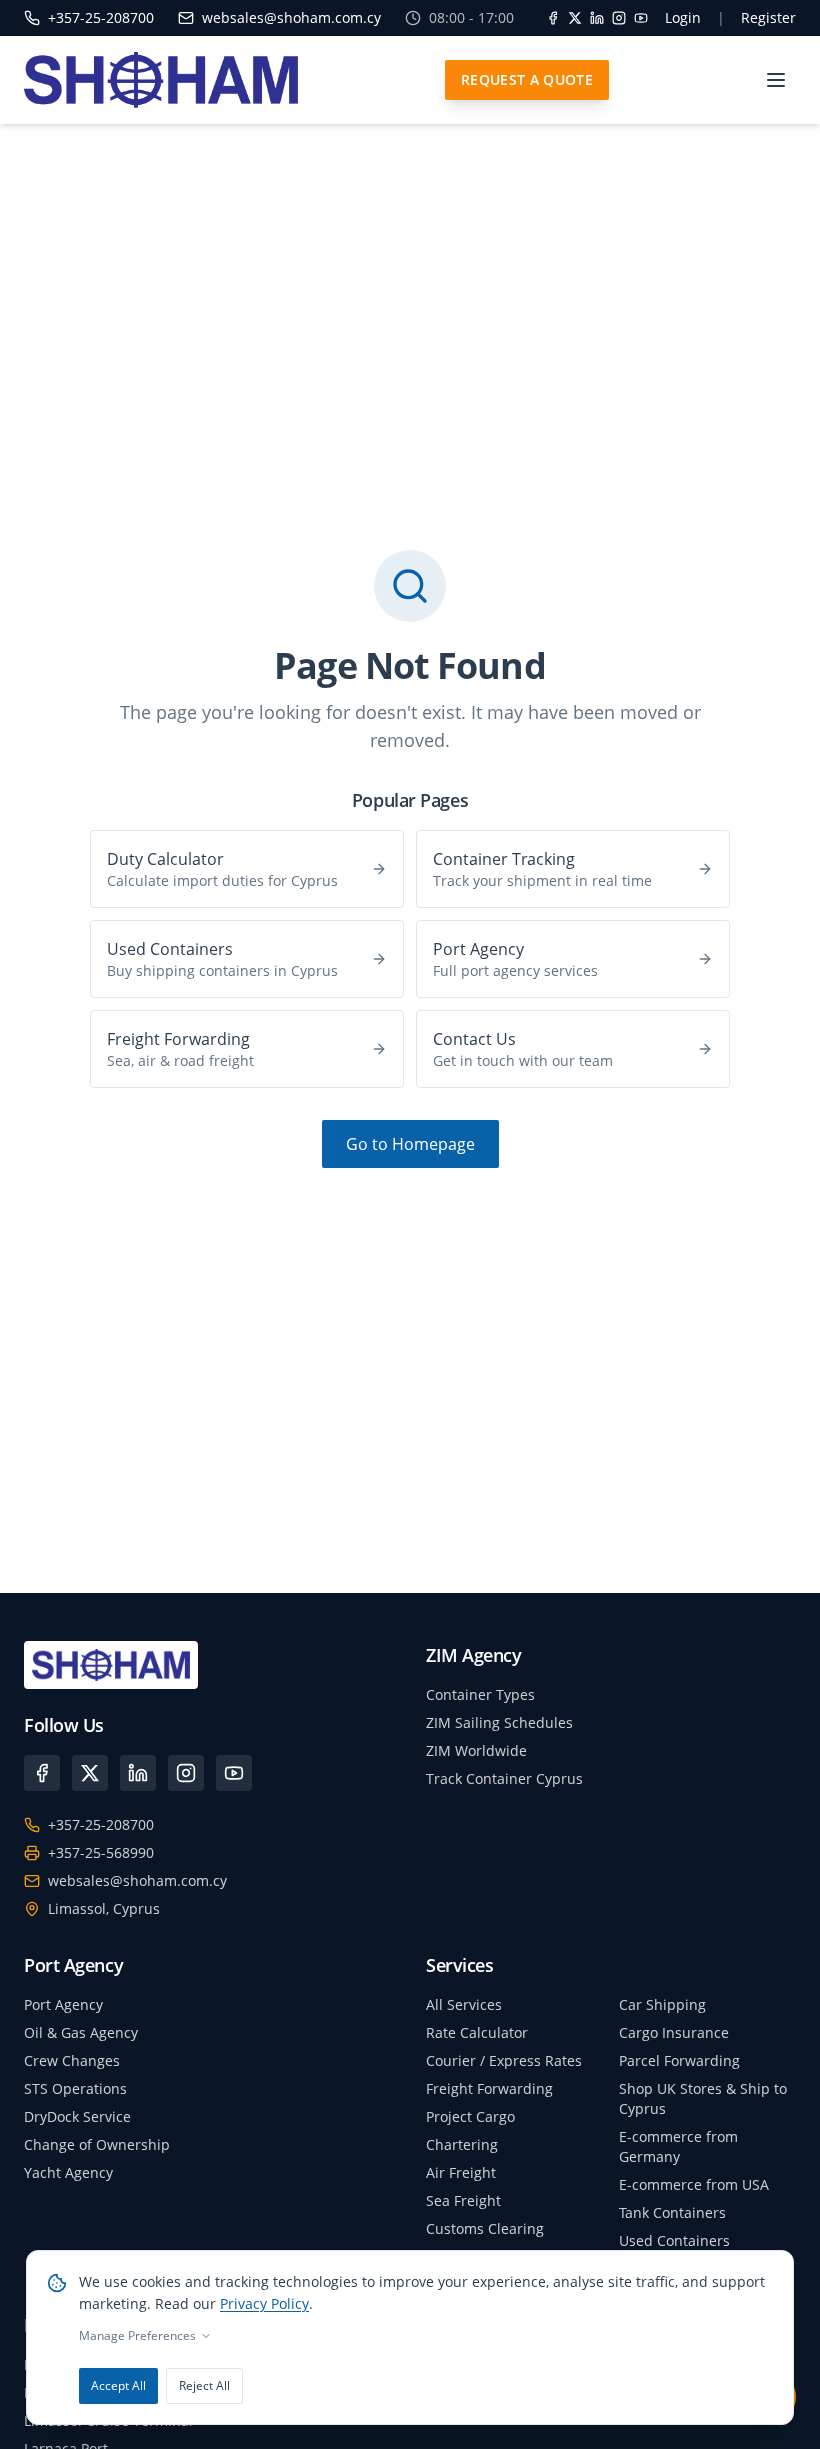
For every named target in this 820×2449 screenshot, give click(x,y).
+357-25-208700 (101, 1824)
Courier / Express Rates (504, 2060)
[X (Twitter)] (90, 1773)
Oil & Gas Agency (81, 2032)
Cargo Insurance (674, 2032)
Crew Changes (72, 2060)
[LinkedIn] (597, 18)
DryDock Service (77, 2116)
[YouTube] (641, 18)
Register (768, 17)
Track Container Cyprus (504, 1778)
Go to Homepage (410, 1144)
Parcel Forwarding (679, 2060)
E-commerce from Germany (678, 2146)
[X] (575, 18)
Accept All (118, 2385)
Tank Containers (672, 2212)
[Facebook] (553, 18)
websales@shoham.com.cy (137, 1880)
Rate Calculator (477, 2032)
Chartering (462, 2144)
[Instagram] (619, 18)
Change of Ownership (97, 2144)
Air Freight (461, 2172)
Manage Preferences (137, 2336)
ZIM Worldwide (476, 1750)
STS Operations (75, 2088)
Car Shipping (662, 2004)
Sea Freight (463, 2200)
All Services (464, 2004)
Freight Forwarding (489, 2088)
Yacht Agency (68, 2172)
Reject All (204, 2385)
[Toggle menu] (776, 80)
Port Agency (63, 2004)
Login (683, 17)
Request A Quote (527, 79)
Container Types (480, 1694)
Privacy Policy (264, 2303)
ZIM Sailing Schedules (499, 1722)
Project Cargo (470, 2116)
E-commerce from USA (694, 2184)
